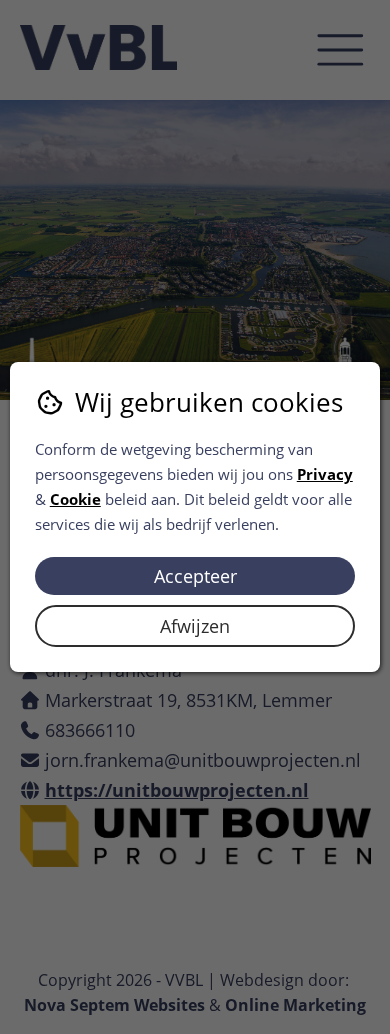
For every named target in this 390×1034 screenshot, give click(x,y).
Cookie (75, 499)
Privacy (325, 474)
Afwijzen (195, 626)
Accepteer (195, 576)
